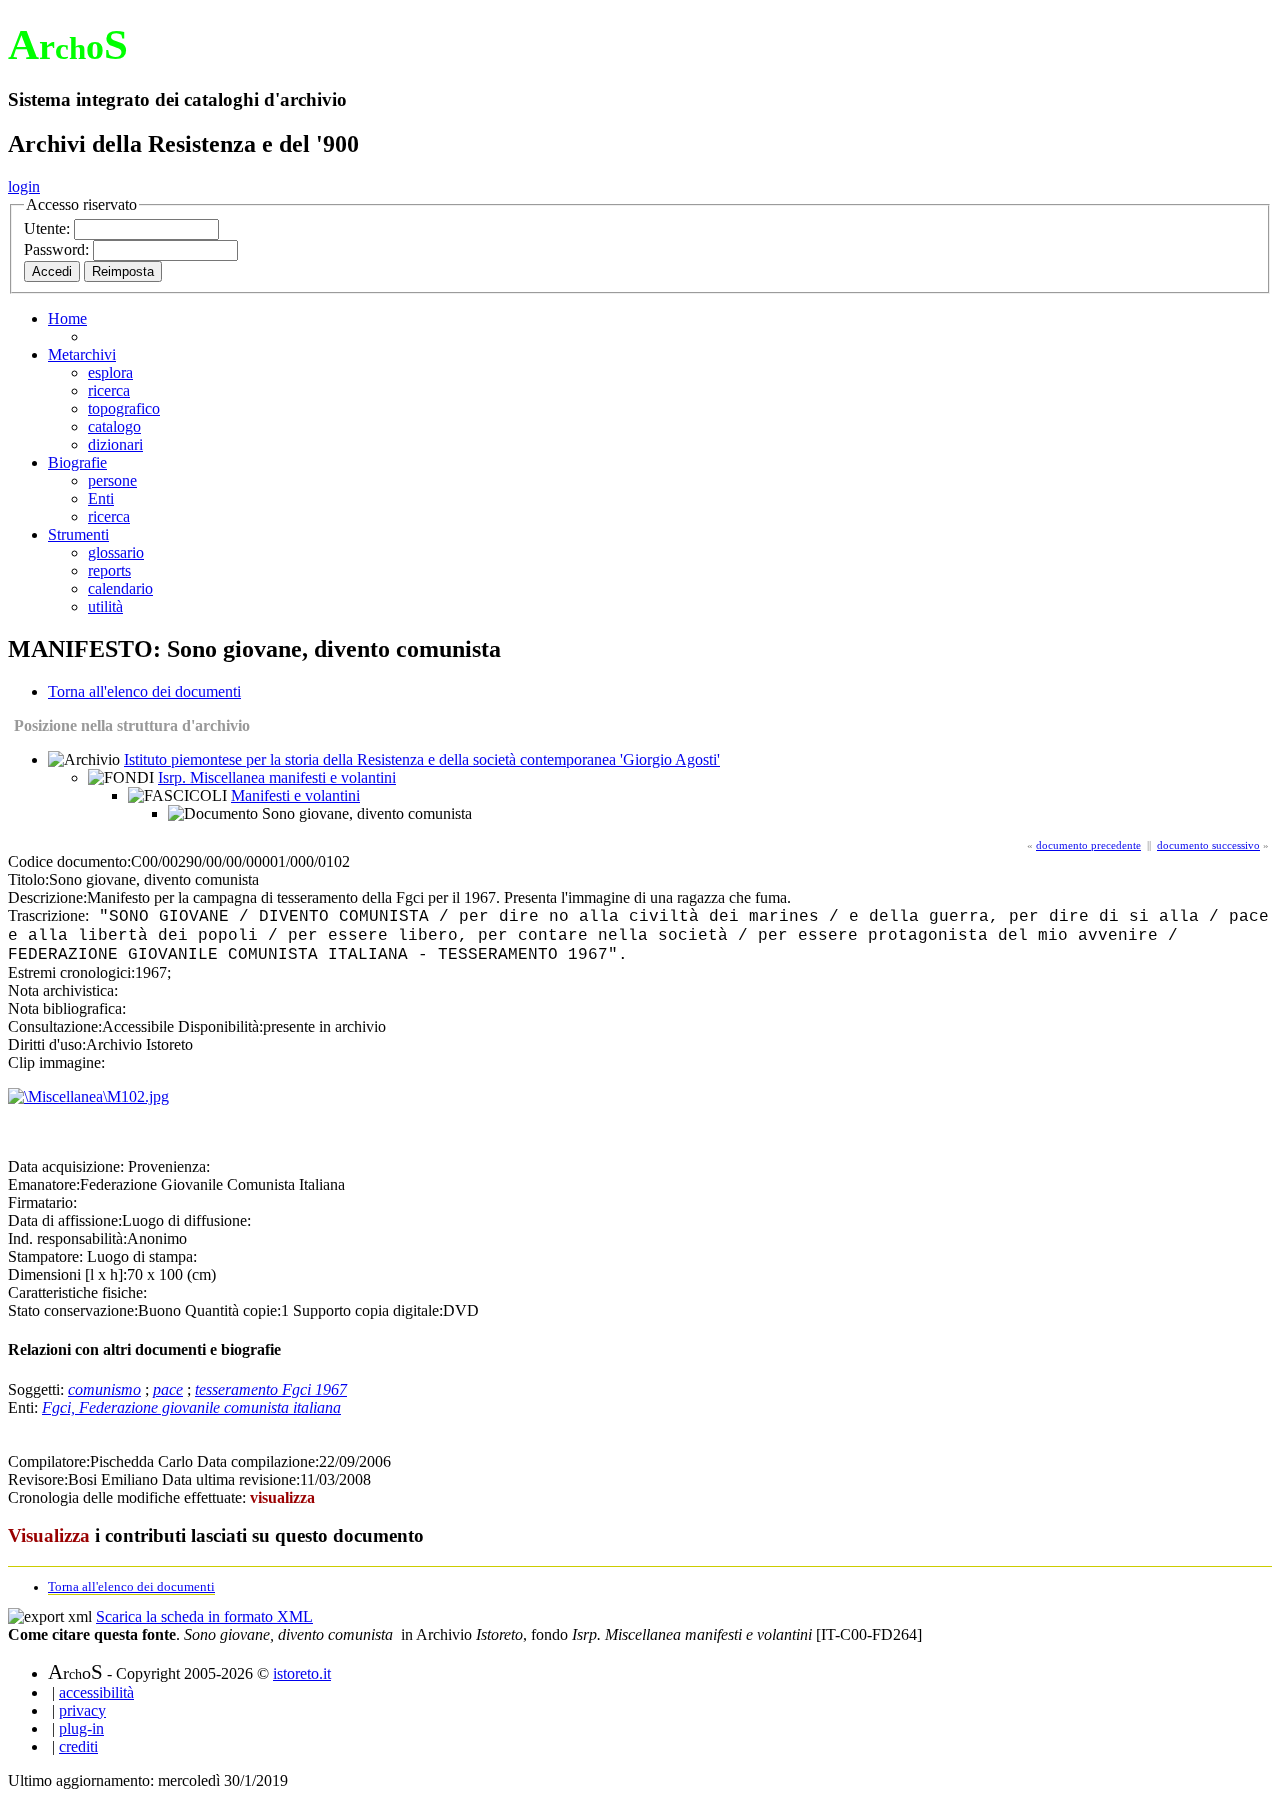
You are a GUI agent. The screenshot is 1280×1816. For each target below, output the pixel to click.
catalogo (114, 426)
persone (112, 480)
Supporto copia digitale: (368, 1310)
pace (168, 1389)
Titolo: (28, 879)
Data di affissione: (65, 1220)
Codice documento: (69, 861)
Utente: (49, 228)
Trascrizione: (48, 915)
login (24, 186)
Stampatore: (45, 1256)
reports (109, 570)
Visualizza (49, 1535)
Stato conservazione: (73, 1310)
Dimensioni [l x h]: (67, 1274)
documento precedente (1088, 845)
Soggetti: (38, 1389)
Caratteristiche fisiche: (77, 1292)
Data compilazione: (258, 1461)
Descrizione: (47, 897)
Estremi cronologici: (71, 972)
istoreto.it (302, 1673)
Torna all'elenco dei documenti (144, 691)
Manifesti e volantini (295, 795)
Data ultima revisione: (231, 1479)
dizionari (115, 444)
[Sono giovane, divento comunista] (88, 1096)
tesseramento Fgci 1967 (271, 1389)
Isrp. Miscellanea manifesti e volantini (277, 777)
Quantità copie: (233, 1310)
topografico (124, 408)
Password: (58, 249)
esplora (110, 372)
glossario (116, 552)
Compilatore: (49, 1461)
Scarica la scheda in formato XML (204, 1616)
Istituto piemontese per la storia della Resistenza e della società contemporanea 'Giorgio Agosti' (422, 759)
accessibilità (96, 1692)
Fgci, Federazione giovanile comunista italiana (191, 1407)
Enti (101, 498)
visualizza (282, 1497)
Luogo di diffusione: (186, 1220)
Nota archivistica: (63, 990)
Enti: (25, 1407)
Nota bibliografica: (67, 1008)
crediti (78, 1746)
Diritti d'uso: (47, 1044)
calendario (120, 588)
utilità (105, 606)
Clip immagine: (56, 1062)
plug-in (81, 1728)
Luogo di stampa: (142, 1256)
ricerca (109, 390)
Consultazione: (55, 1026)
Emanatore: (44, 1184)
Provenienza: (169, 1166)
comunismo (104, 1389)
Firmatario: (42, 1202)
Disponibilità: (220, 1026)
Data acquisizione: (66, 1166)
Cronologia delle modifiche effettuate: (129, 1497)
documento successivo (1208, 845)
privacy (82, 1710)
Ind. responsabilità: (67, 1238)
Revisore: (38, 1479)
